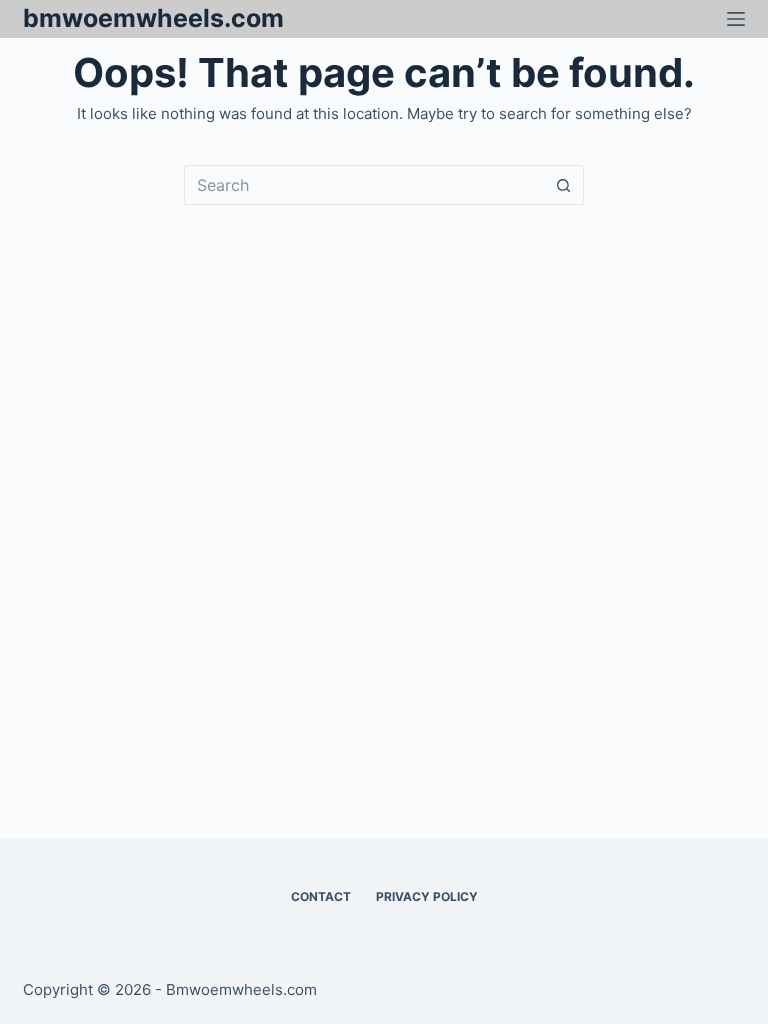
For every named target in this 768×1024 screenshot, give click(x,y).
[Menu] (736, 19)
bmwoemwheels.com (153, 18)
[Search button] (564, 185)
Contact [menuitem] (321, 896)
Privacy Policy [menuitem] (427, 896)
